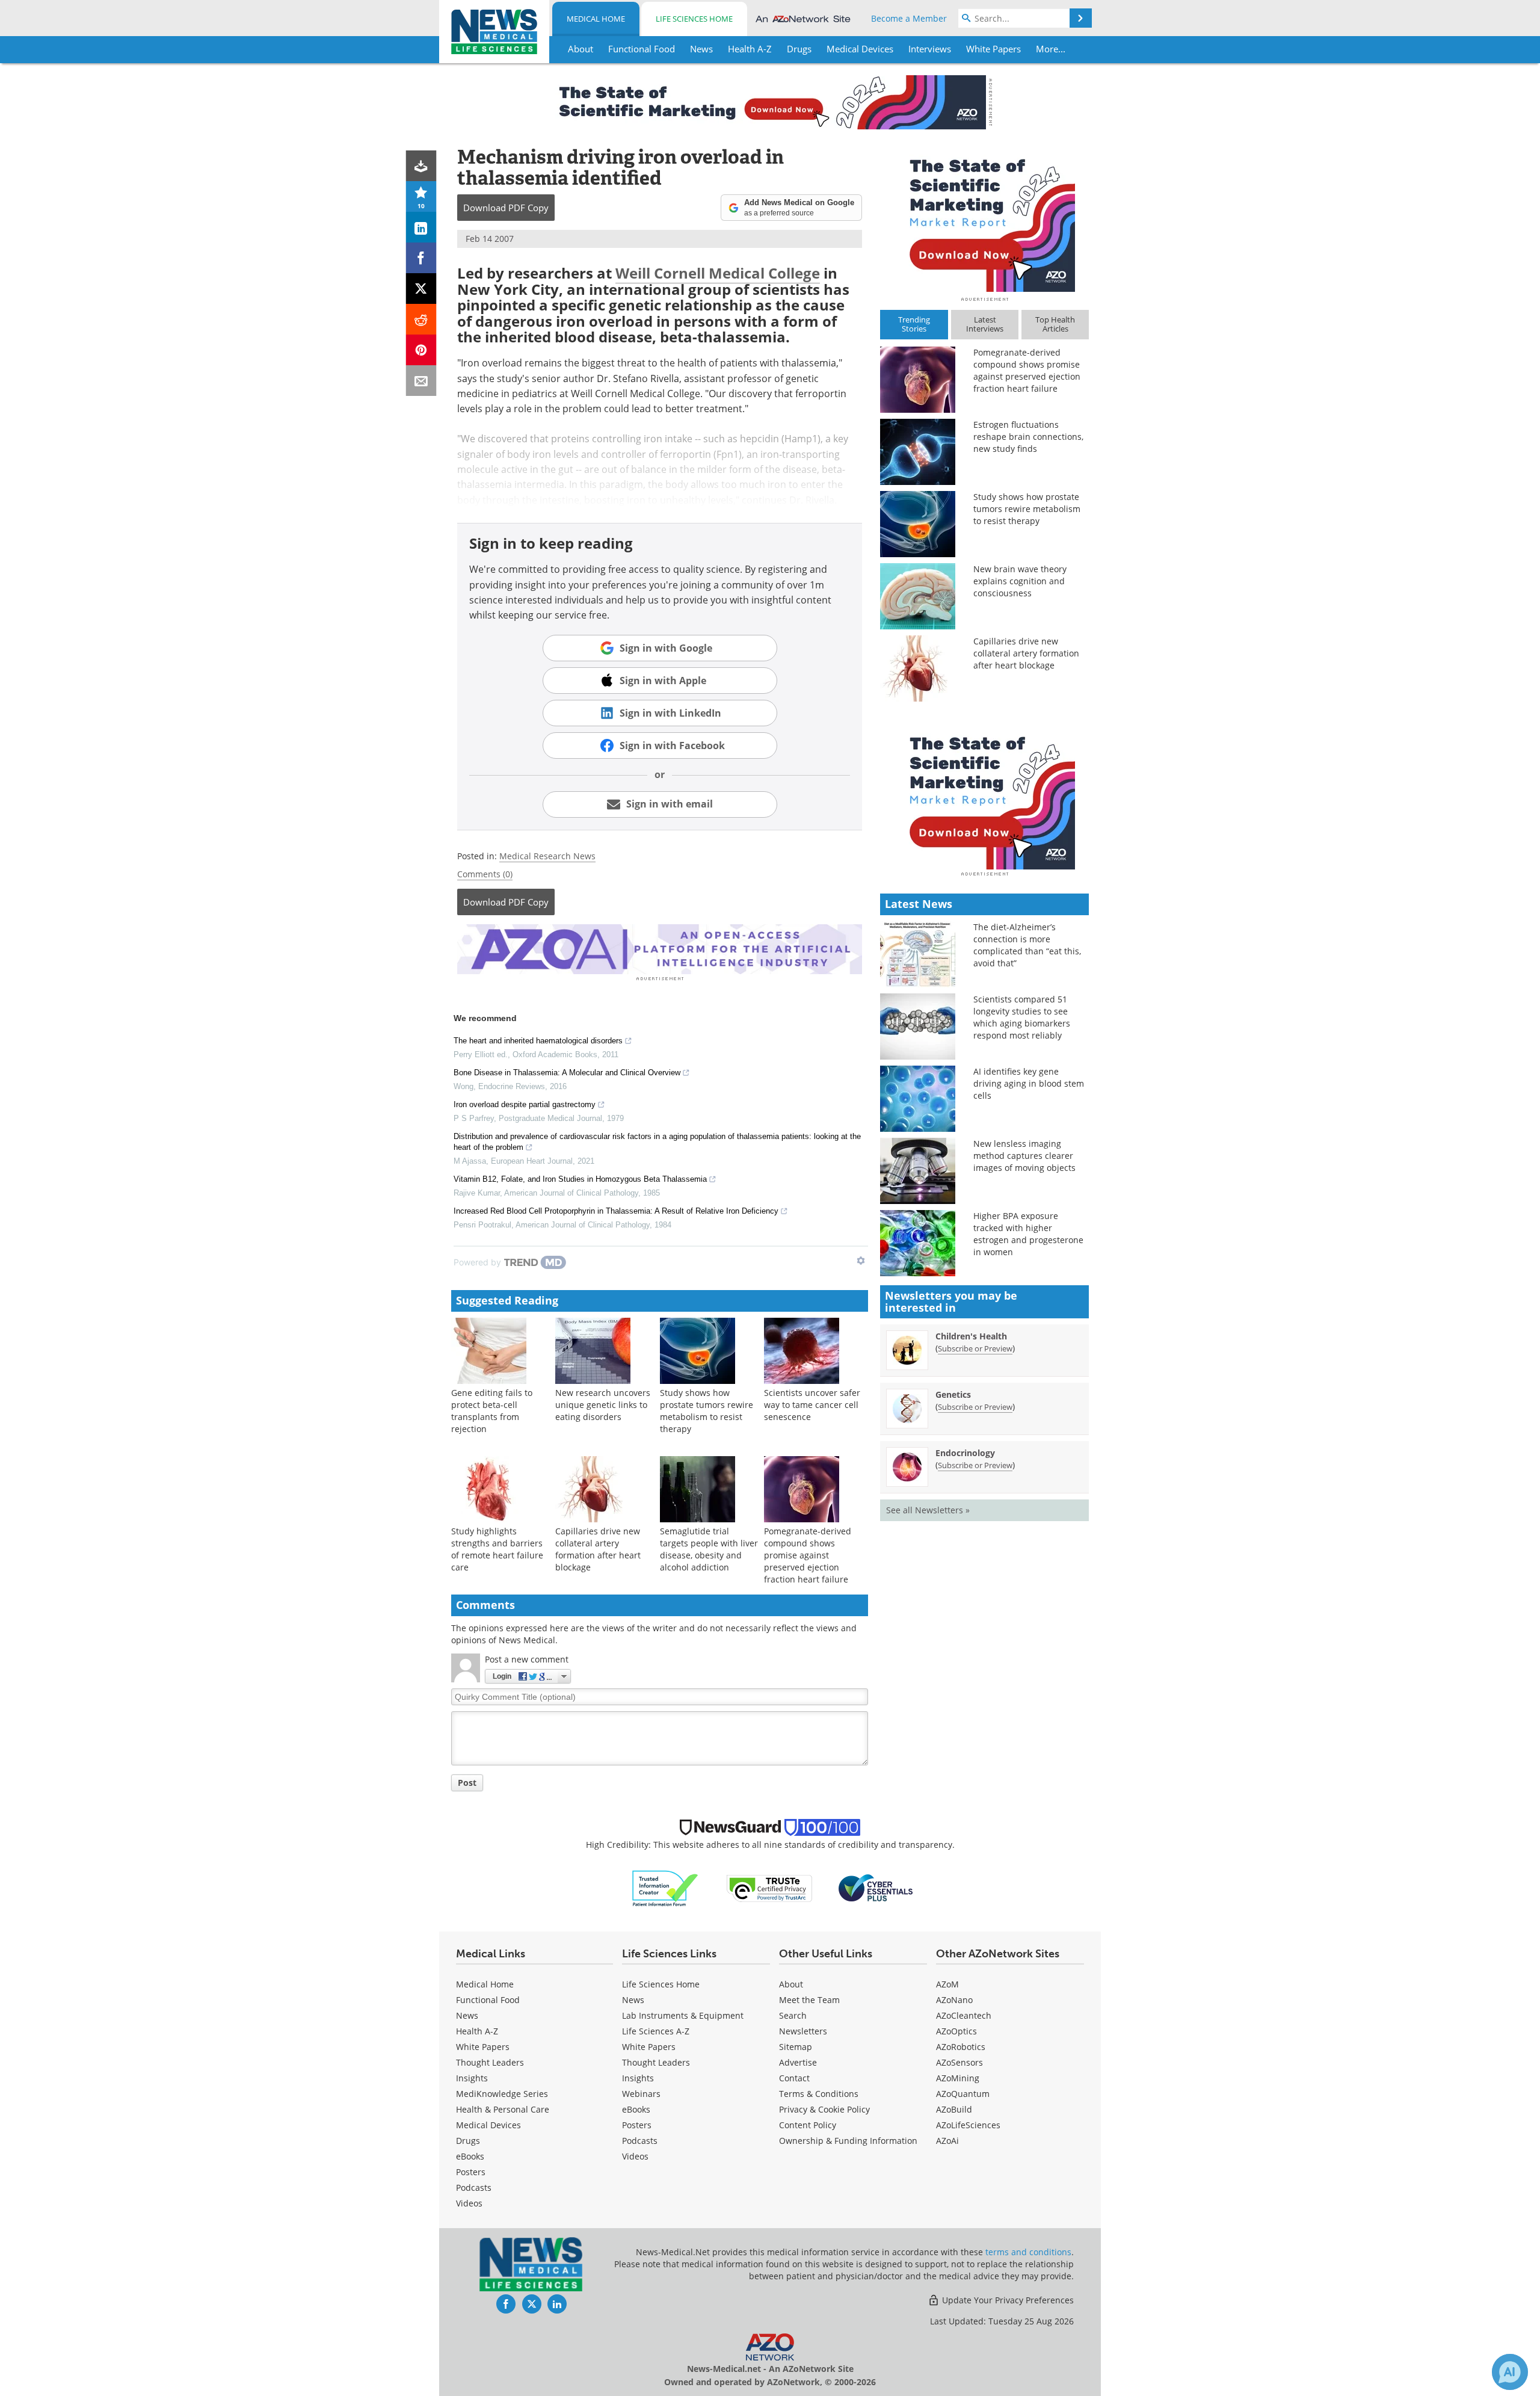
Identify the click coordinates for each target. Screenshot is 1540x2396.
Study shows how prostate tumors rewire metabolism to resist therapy (707, 1411)
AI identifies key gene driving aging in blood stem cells (1029, 1083)
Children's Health (971, 1336)
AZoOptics (956, 2031)
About (791, 1984)
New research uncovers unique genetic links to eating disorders (603, 1405)
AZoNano (954, 2000)
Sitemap (796, 2047)
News (467, 2015)
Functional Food (488, 2000)
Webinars (641, 2094)
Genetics (953, 1394)
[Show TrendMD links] (861, 1261)
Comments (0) (485, 874)
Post (467, 1783)
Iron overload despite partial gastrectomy (525, 1104)
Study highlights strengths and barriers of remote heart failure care (497, 1549)
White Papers (483, 2047)
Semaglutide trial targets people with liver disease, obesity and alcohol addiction (709, 1549)
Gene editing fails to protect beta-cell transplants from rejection (492, 1411)
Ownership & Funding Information (848, 2141)
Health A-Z (477, 2031)
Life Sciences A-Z (656, 2031)
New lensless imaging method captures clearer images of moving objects (1024, 1156)
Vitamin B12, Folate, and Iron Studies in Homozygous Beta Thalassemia (580, 1179)
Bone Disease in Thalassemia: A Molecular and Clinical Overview (567, 1073)
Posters (471, 2172)
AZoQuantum (963, 2094)
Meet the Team (809, 2000)
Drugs (468, 2141)
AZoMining (958, 2078)
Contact (794, 2078)
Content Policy (808, 2125)
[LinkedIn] (421, 227)
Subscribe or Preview (975, 1348)
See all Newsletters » (928, 1510)
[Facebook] (421, 258)
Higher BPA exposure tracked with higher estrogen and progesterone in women (1028, 1234)
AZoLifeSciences (968, 2125)
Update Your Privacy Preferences (1007, 2300)
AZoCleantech (964, 2015)
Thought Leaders (490, 2062)
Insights (472, 2078)
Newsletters (803, 2031)
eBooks (470, 2156)
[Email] (421, 381)
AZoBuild (954, 2109)
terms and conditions (1028, 2252)
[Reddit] (421, 319)
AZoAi (947, 2141)
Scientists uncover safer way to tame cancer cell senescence (812, 1405)
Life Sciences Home (694, 19)
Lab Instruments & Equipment (683, 2015)
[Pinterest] (421, 350)
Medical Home (596, 19)
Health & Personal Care (503, 2109)
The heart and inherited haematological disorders (538, 1041)
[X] (421, 289)
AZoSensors (959, 2062)
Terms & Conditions (819, 2094)
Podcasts (474, 2188)
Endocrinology (965, 1453)
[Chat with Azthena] (1510, 2372)
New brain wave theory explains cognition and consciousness (1020, 581)
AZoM (947, 1984)
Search (793, 2015)
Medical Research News (547, 856)
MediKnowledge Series (502, 2094)
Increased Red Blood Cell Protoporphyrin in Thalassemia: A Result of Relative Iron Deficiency (616, 1211)
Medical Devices (488, 2125)
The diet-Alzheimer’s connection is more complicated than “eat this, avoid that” (1027, 945)
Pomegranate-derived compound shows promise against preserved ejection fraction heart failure (808, 1555)
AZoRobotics (961, 2047)
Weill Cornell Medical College (718, 273)
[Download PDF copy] (421, 166)
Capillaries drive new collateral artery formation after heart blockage (598, 1549)
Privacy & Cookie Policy (824, 2109)
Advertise (798, 2062)
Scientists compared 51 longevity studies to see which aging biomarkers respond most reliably (1022, 1017)
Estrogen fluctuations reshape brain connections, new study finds (1028, 437)
